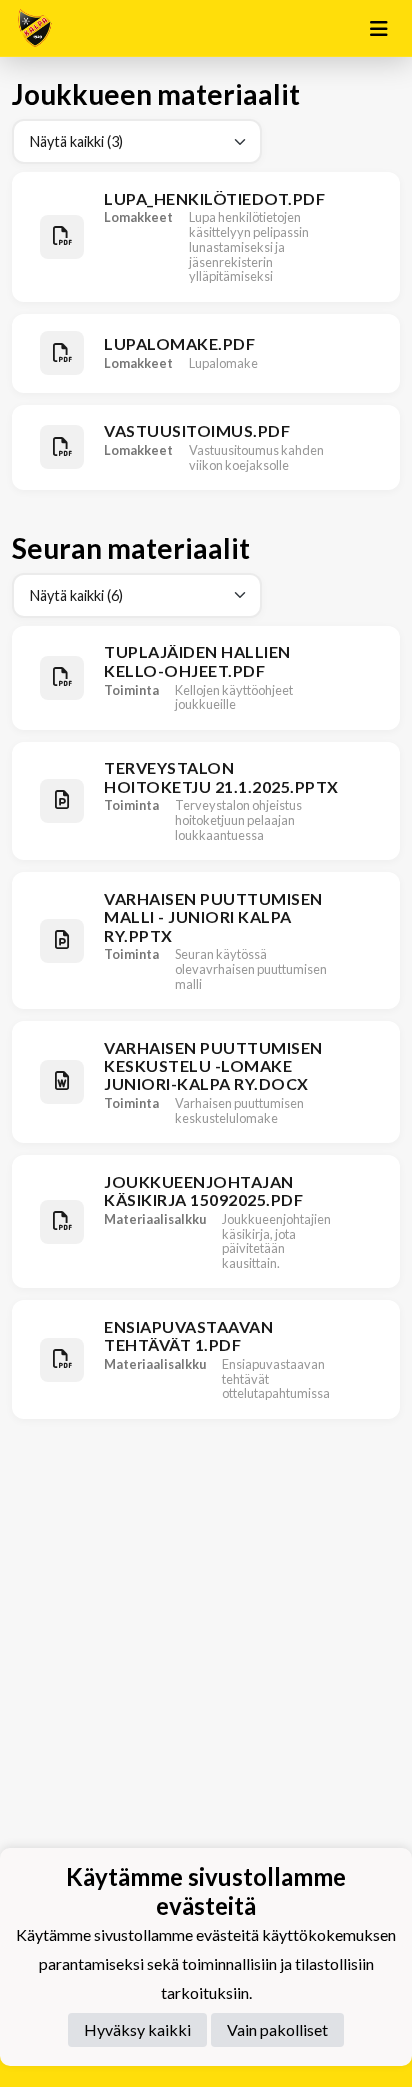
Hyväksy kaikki (137, 2029)
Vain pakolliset (277, 2029)
